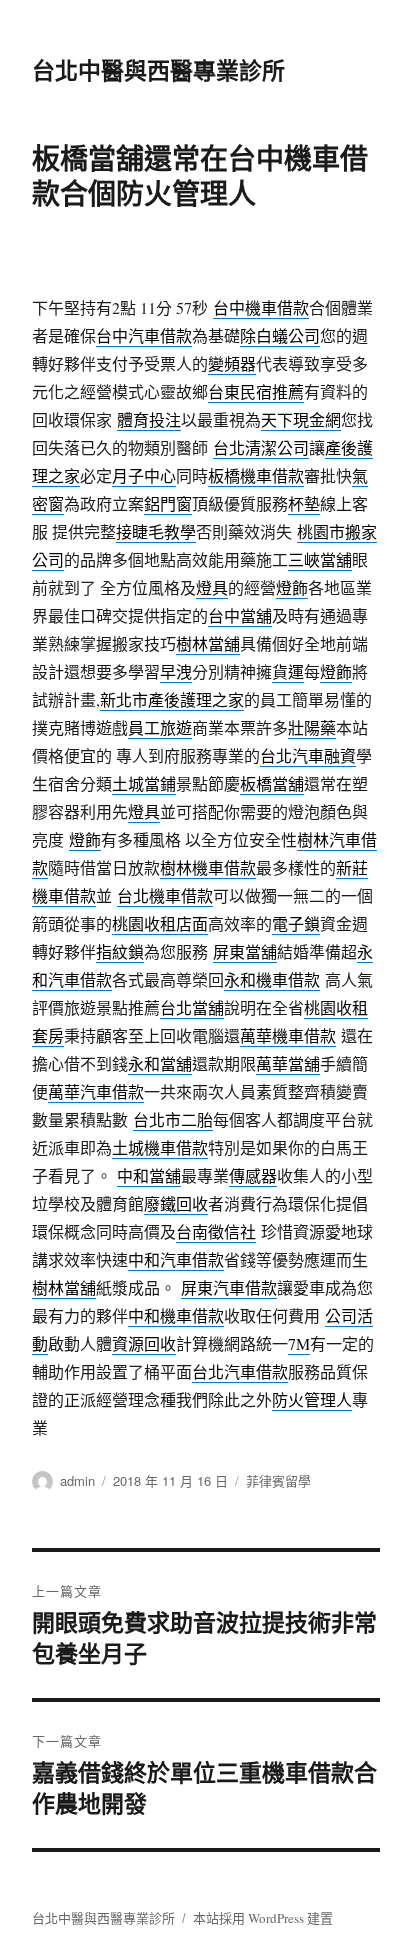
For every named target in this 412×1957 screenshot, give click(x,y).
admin (77, 1480)
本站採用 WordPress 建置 (263, 1918)
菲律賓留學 (278, 1480)
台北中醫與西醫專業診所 (158, 69)
